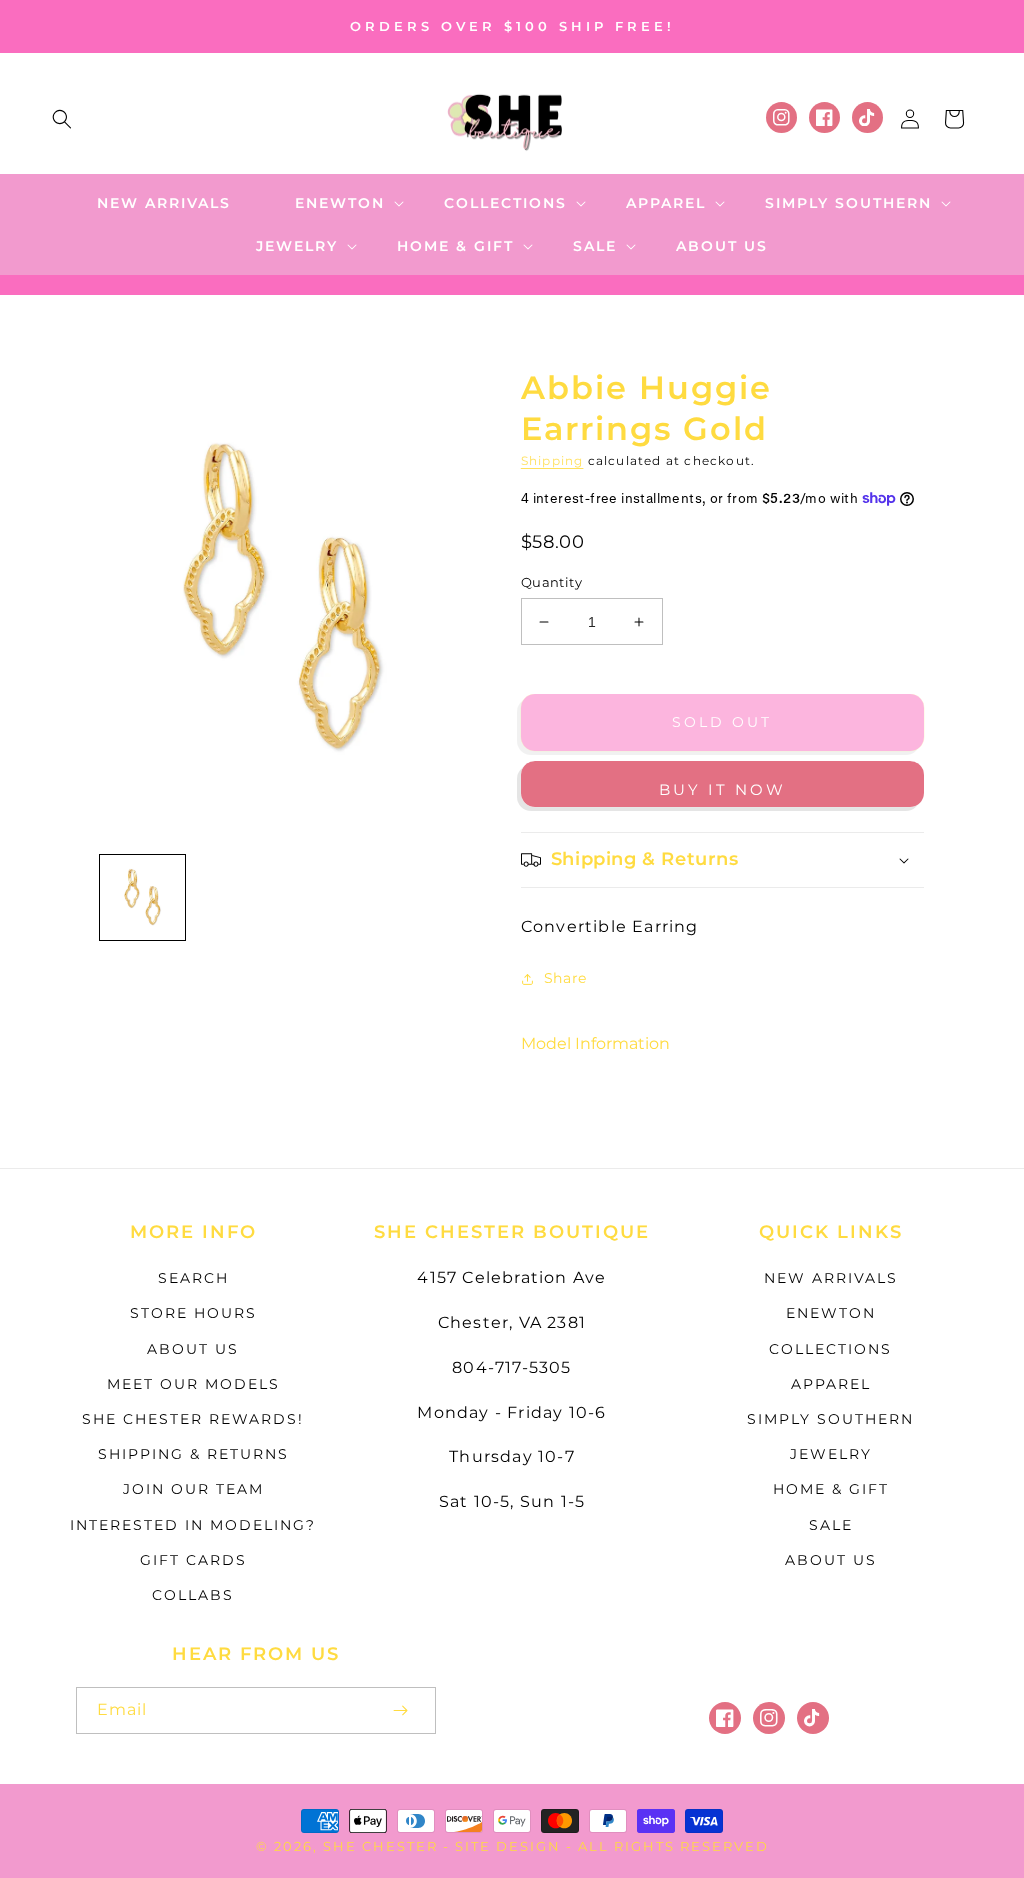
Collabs (193, 1595)
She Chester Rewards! (193, 1419)
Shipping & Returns (193, 1454)
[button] (62, 119)
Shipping (552, 460)
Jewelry (831, 1454)
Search (193, 1278)
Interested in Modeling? (193, 1525)
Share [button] (565, 978)
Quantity (551, 582)
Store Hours (193, 1313)
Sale (831, 1525)
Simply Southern (830, 1419)
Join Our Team (193, 1489)
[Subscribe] (400, 1710)
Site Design (508, 1846)
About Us (193, 1349)
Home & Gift (831, 1489)
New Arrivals (831, 1278)
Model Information (595, 1043)
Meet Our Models (193, 1384)
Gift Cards (193, 1560)
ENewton (831, 1313)
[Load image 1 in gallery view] (142, 897)
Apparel (831, 1384)
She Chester (383, 1846)
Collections (830, 1349)
